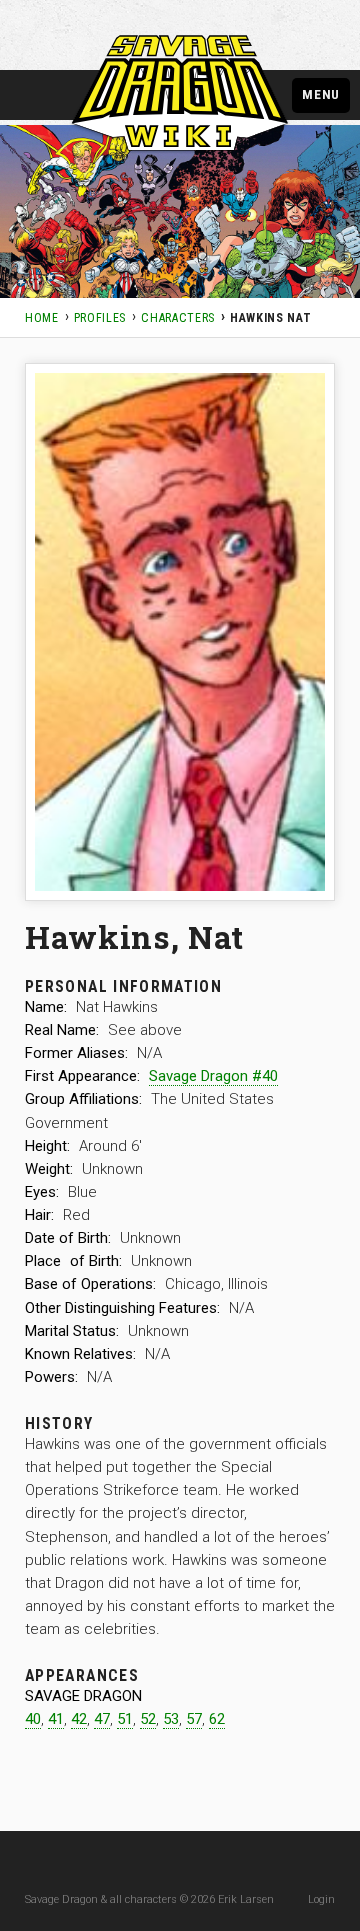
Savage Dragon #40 (213, 1076)
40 (33, 1719)
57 (194, 1719)
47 (102, 1719)
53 (171, 1719)
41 (56, 1719)
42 (79, 1719)
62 (217, 1719)
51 (125, 1719)
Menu (321, 94)
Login (321, 1899)
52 (148, 1719)
